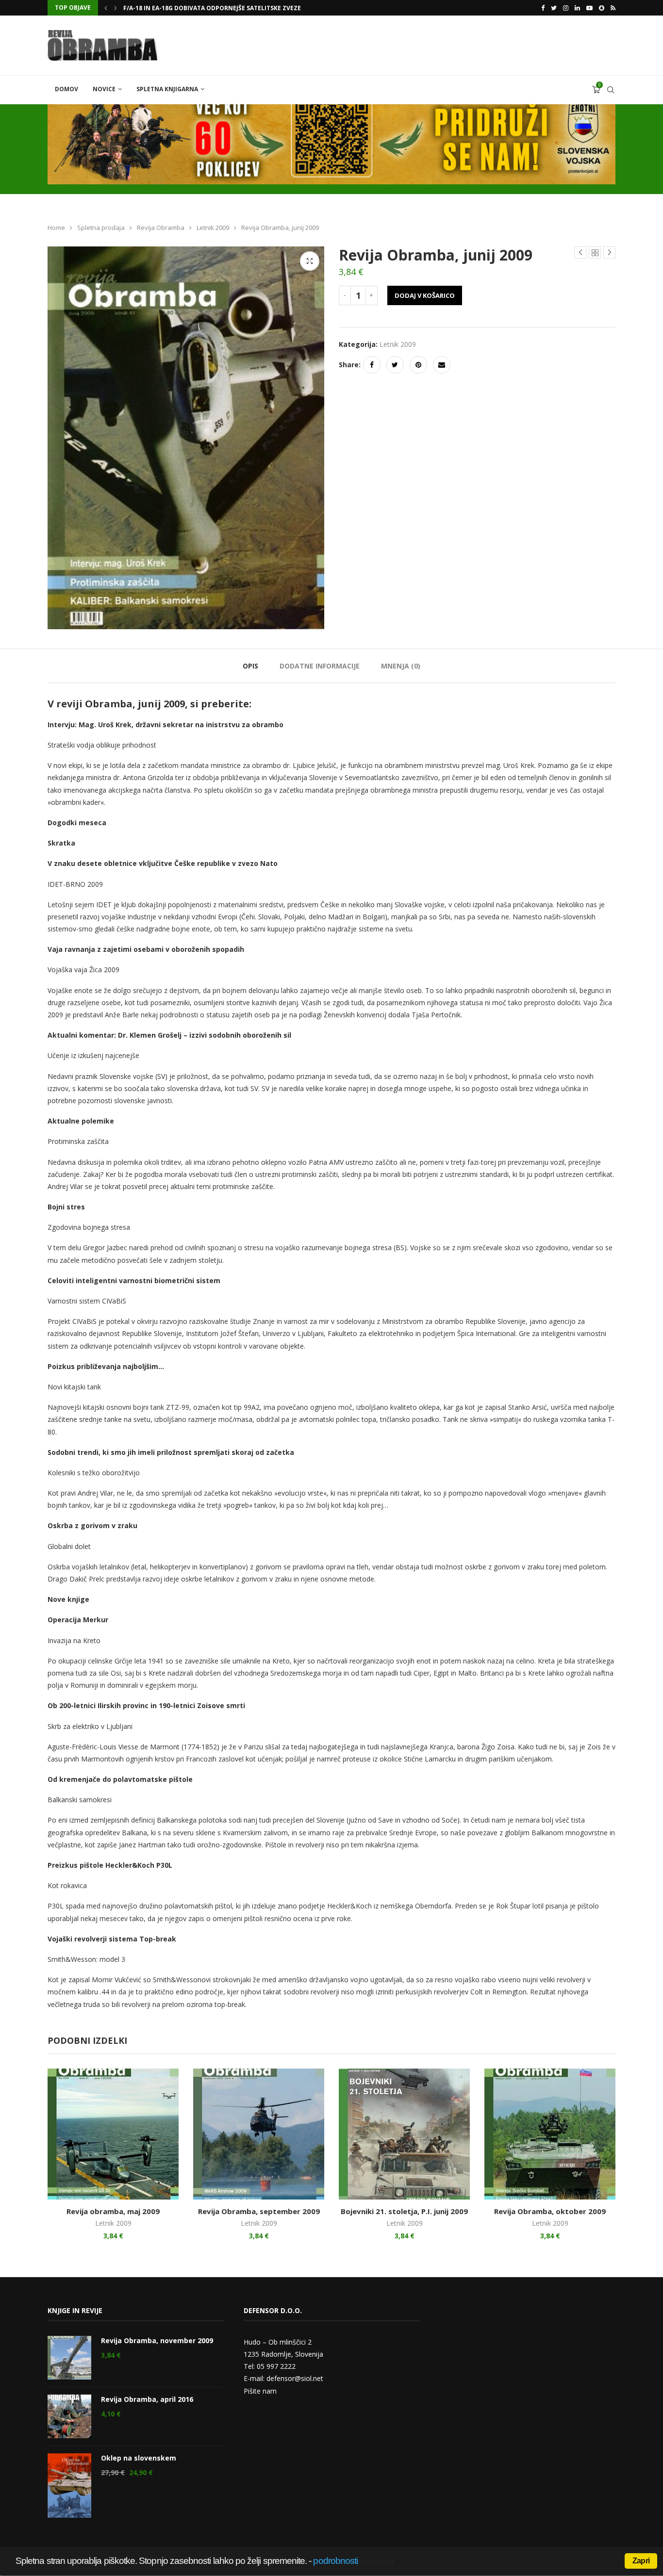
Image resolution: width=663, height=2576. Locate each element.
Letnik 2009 (213, 228)
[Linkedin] (577, 8)
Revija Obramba (161, 228)
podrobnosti (335, 2561)
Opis (250, 666)
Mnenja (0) (401, 666)
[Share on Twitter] (395, 365)
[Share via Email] (442, 365)
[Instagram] (566, 8)
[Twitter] (554, 8)
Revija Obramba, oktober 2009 (550, 2211)
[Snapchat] (602, 8)
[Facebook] (543, 8)
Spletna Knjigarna (167, 89)
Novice (104, 89)
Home (56, 228)
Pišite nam (260, 2391)
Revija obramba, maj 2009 (113, 2211)
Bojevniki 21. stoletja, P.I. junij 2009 (404, 2211)
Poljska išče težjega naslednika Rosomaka (193, 8)
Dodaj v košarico (425, 295)
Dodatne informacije (320, 666)
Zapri (641, 2561)
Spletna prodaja (101, 228)
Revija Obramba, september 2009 (259, 2211)
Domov (66, 89)
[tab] (250, 666)
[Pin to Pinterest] (418, 365)
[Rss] (613, 8)
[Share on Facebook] (372, 365)
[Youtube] (589, 8)
